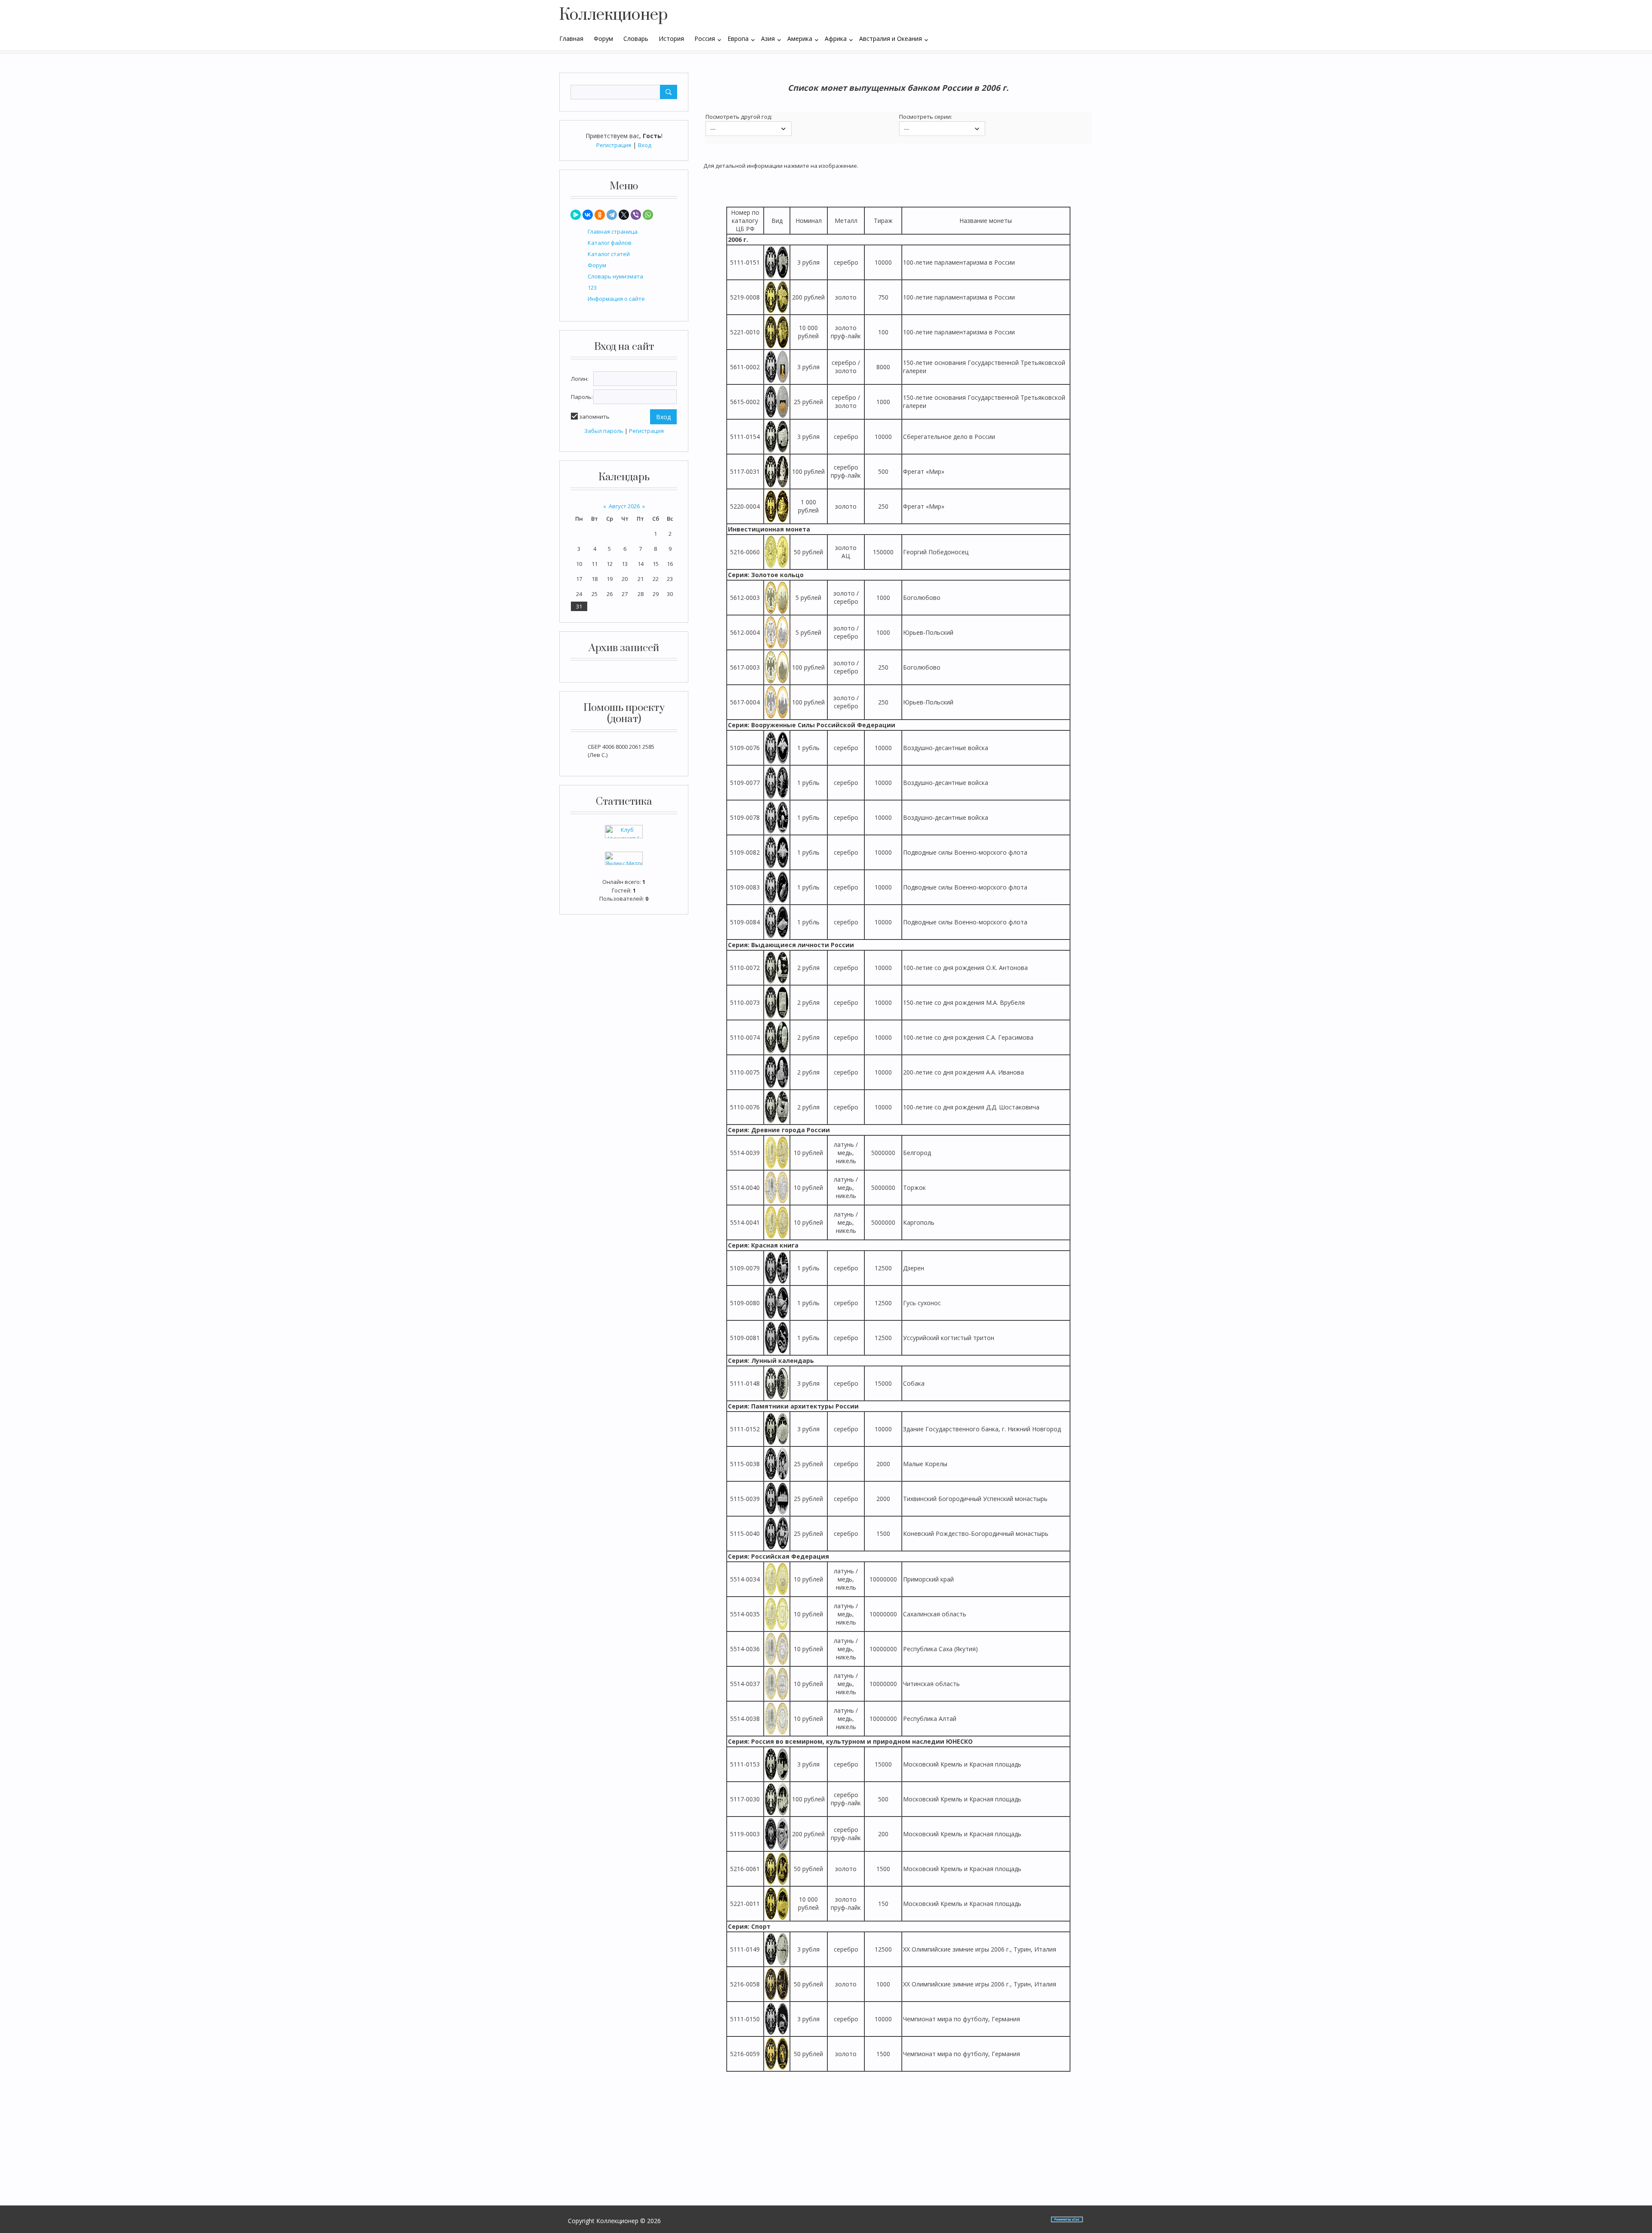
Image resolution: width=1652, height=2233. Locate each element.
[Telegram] (612, 215)
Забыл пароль (604, 431)
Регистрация (614, 145)
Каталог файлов (610, 243)
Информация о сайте (616, 299)
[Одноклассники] (600, 215)
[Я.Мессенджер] (576, 215)
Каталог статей (609, 254)
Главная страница (613, 232)
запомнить (594, 417)
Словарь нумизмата (615, 276)
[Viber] (636, 215)
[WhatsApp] (648, 215)
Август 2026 (624, 506)
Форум (597, 265)
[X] (624, 215)
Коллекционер (613, 15)
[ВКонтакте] (588, 215)
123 (592, 287)
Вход (645, 145)
